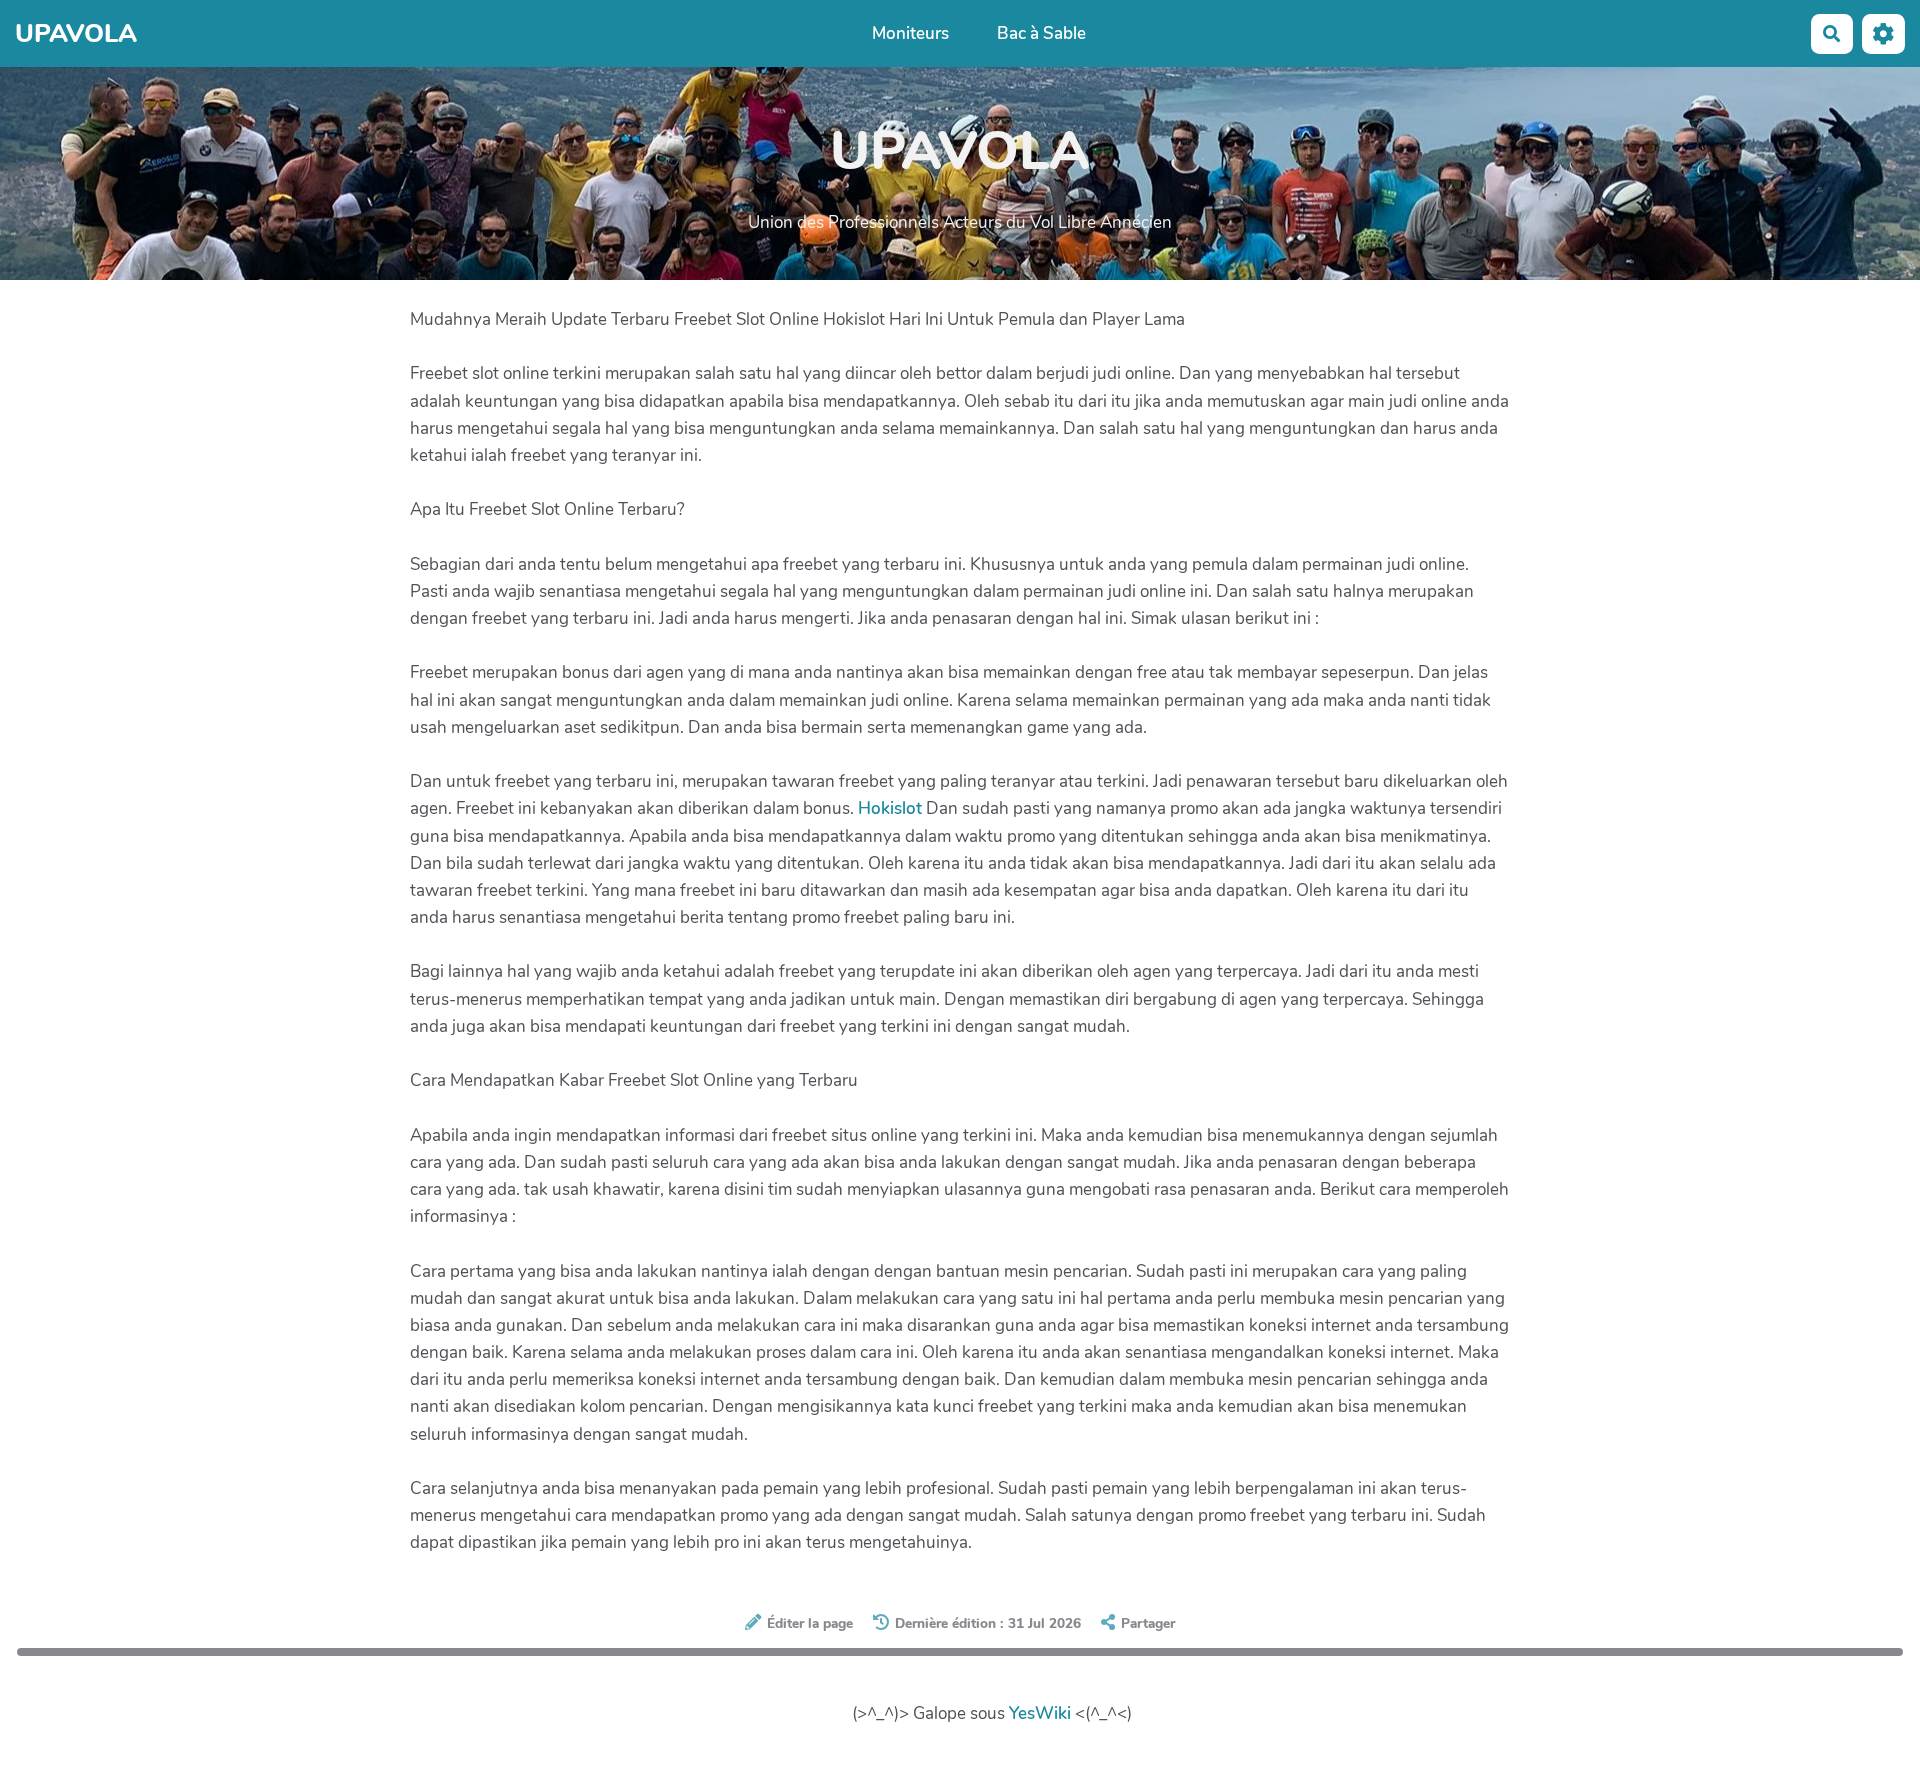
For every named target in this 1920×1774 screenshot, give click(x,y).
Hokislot (890, 808)
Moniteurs (910, 33)
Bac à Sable (1041, 33)
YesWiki (1040, 1713)
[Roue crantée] (1883, 33)
